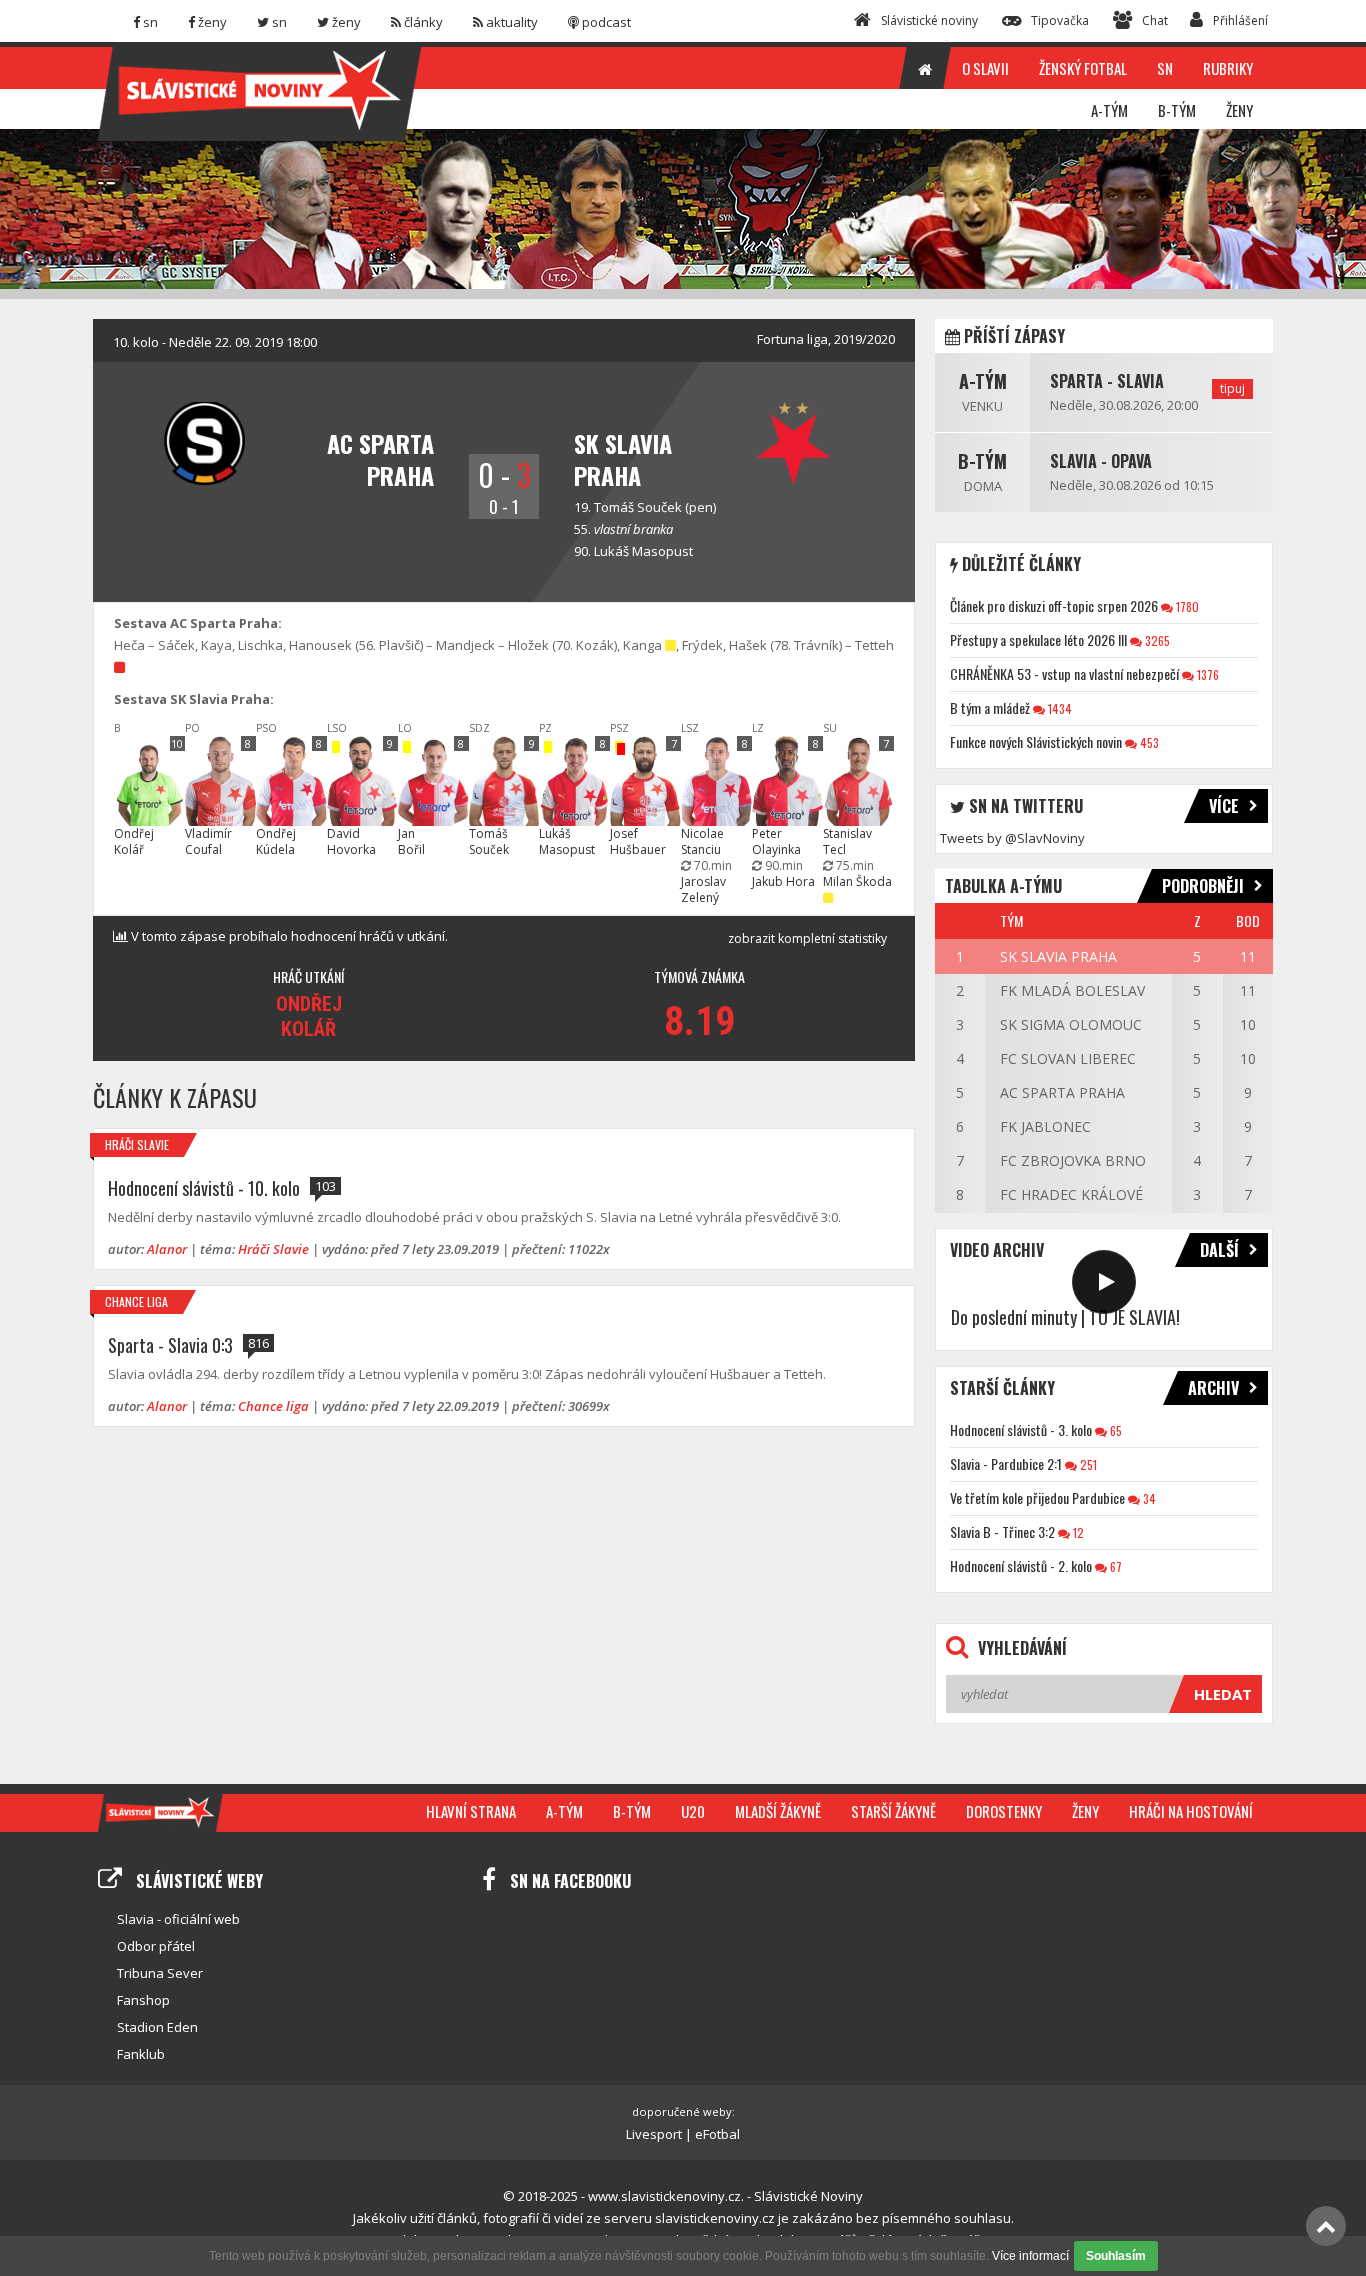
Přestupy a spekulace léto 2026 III (1038, 639)
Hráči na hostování (1191, 1811)
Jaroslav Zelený (703, 889)
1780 (1186, 606)
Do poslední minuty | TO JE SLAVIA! (1065, 1317)
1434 (1058, 708)
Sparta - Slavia (1107, 381)
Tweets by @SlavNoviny (1012, 838)
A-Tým (983, 381)
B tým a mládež (990, 707)
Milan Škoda (857, 881)
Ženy (1085, 1811)
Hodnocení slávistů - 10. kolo (204, 1188)
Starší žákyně (893, 1811)
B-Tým (982, 461)
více (1224, 806)
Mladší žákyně (778, 1811)
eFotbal (717, 2134)
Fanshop (143, 2000)
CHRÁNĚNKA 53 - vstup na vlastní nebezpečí (1064, 673)
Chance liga (136, 1301)
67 (1114, 1566)
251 (1087, 1464)
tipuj (1232, 388)
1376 (1206, 674)
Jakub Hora (783, 881)
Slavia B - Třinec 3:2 (1002, 1531)
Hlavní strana (471, 1811)
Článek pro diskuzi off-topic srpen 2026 (1054, 605)
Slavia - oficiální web (178, 1919)
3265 (1156, 640)
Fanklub (141, 2054)
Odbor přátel (156, 1946)
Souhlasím (1116, 2256)
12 (1077, 1532)
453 (1148, 742)
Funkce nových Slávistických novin (1036, 741)
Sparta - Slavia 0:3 (170, 1345)
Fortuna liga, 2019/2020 (826, 339)
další (1219, 1250)
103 (325, 1186)
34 (1148, 1498)
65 (1114, 1430)
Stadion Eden (157, 2027)
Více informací (1030, 2256)
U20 (693, 1811)
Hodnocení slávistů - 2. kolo (1021, 1565)
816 (258, 1343)
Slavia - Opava (1101, 461)
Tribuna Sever (160, 1973)
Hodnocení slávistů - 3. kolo (1021, 1429)
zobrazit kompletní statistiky (807, 938)
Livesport (654, 2134)
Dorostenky (1004, 1811)
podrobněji (1203, 886)
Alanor (167, 1249)
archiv (1213, 1388)
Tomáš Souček (638, 507)
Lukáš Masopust (643, 551)
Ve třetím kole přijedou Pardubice (1037, 1497)
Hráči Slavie (137, 1144)
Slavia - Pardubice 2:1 (1006, 1463)
